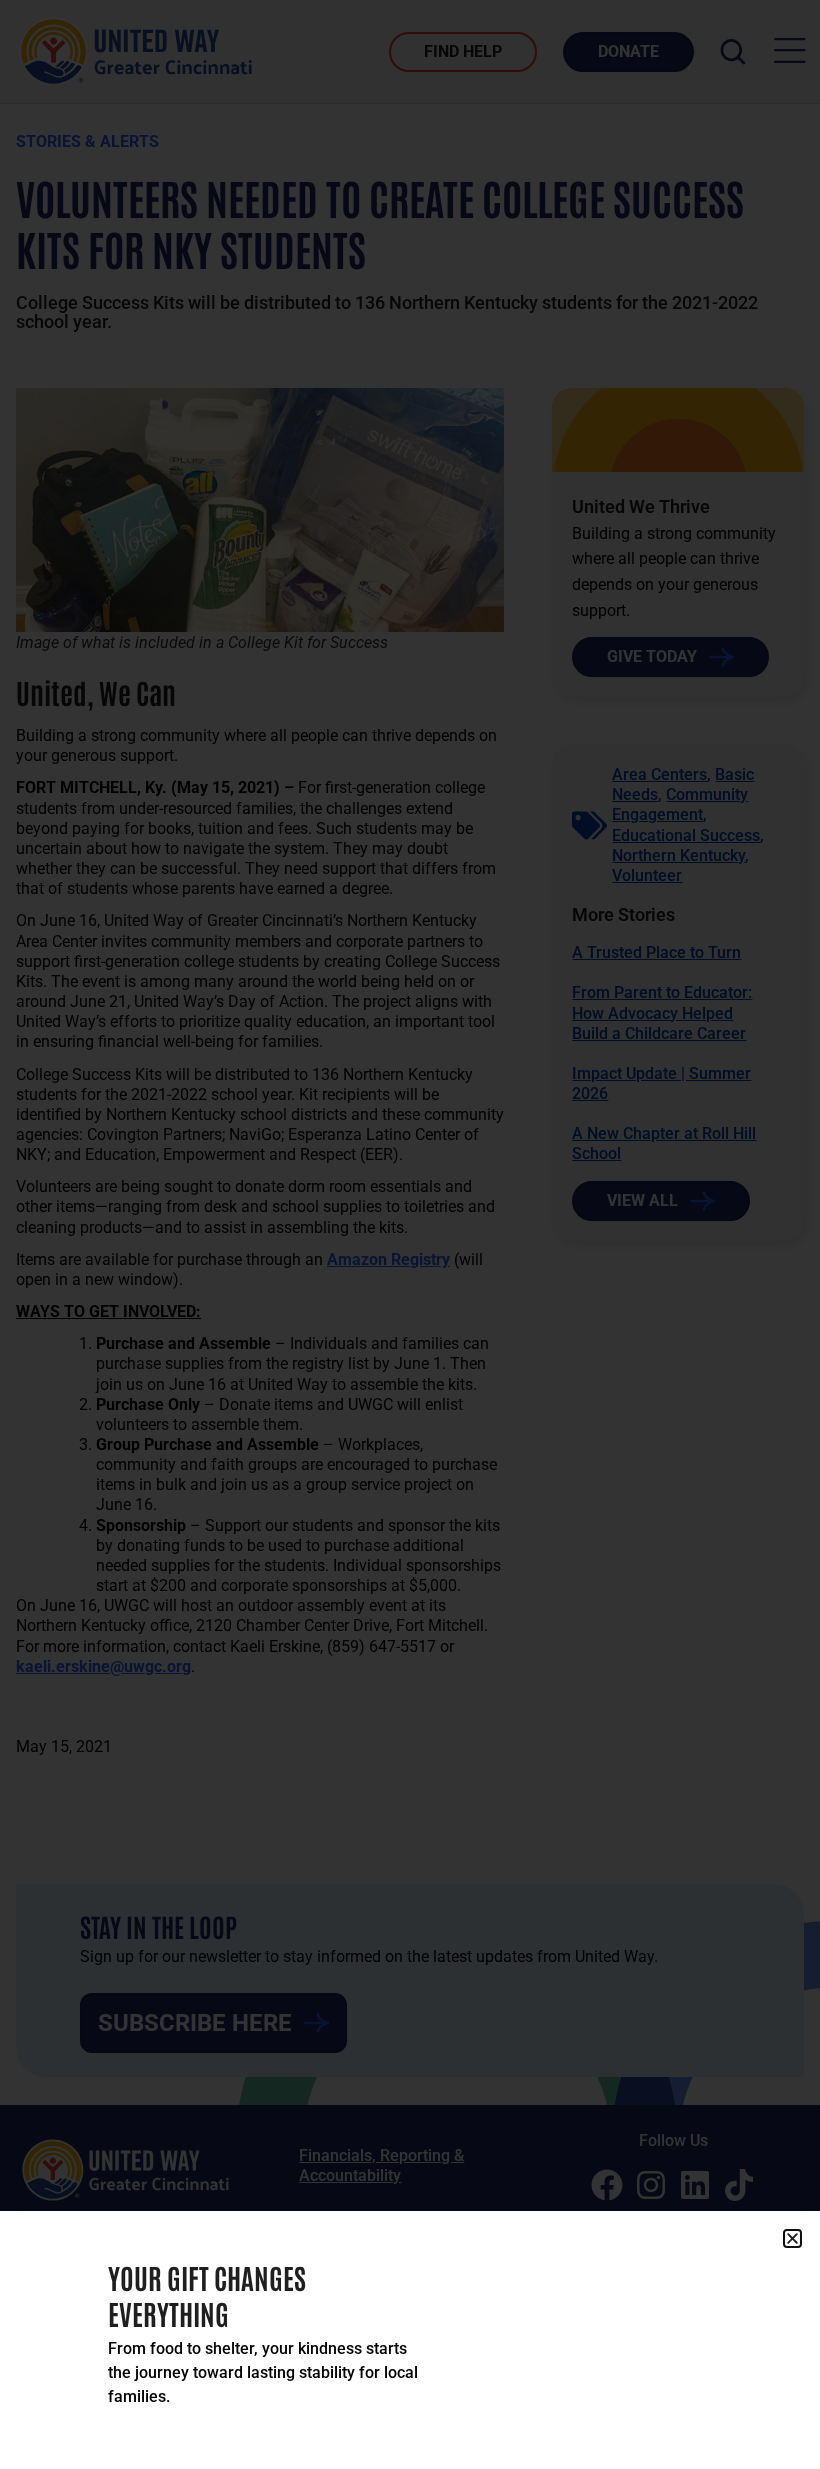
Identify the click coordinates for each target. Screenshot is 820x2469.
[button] (792, 2238)
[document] (410, 1234)
